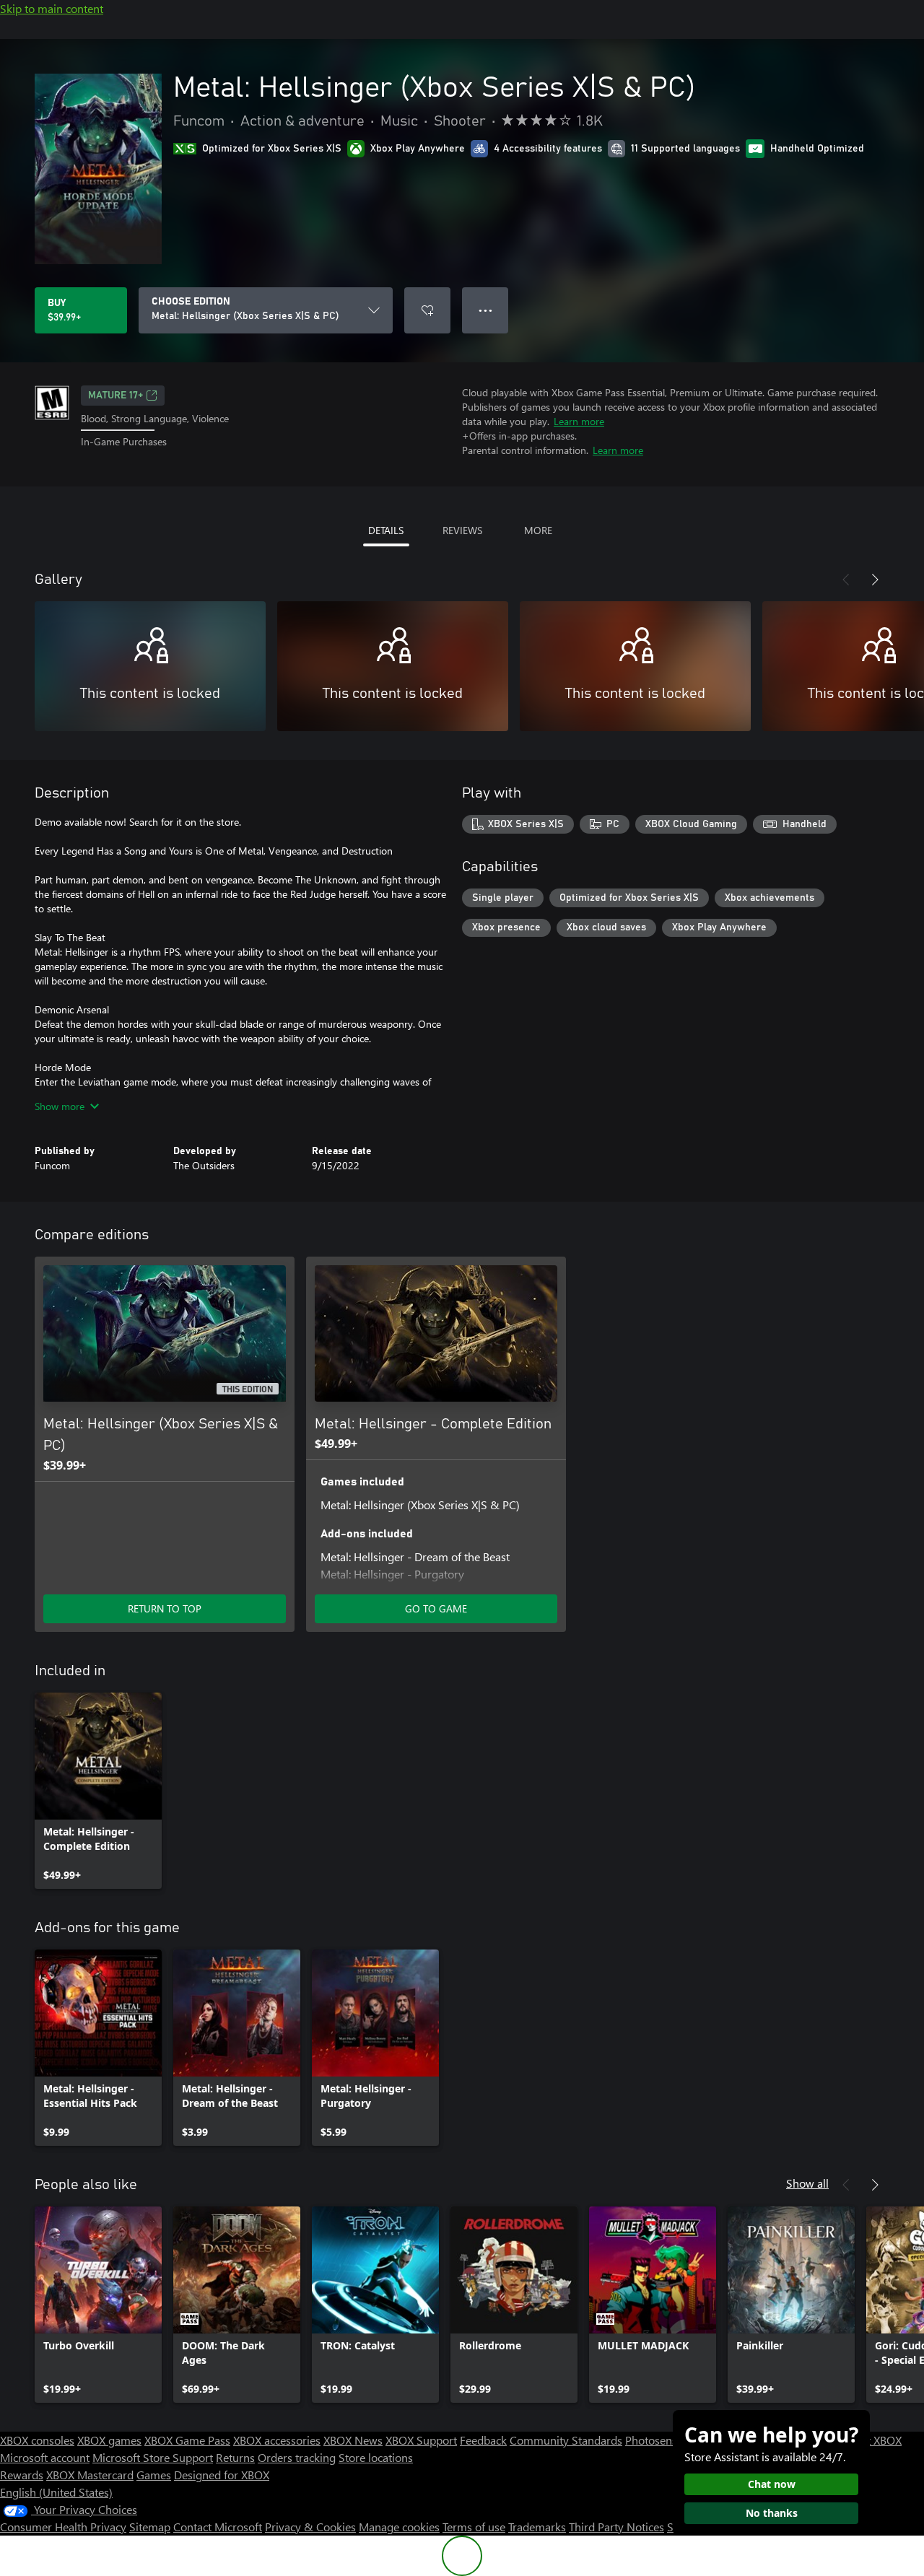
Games (154, 2475)
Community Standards (566, 2440)
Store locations (376, 2457)
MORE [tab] (538, 530)
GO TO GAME (436, 1608)
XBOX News (353, 2440)
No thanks (772, 2513)
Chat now (772, 2484)
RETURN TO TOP (165, 1608)
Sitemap (150, 2527)
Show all (807, 2183)
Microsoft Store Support (153, 2457)
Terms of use (474, 2527)
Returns (235, 2457)
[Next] (875, 580)
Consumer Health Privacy (63, 2527)
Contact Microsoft (218, 2527)
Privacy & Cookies (310, 2527)
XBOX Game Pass (187, 2440)
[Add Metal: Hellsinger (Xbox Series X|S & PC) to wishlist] (427, 310)
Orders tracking (297, 2457)
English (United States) (56, 2492)
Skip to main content (52, 8)
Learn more (579, 421)
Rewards (22, 2475)
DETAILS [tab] (386, 530)
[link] (98, 1791)
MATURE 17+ (115, 396)
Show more (60, 1106)
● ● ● (485, 310)
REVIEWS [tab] (462, 530)
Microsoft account (45, 2457)
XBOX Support (421, 2440)
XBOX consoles (37, 2440)
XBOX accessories (277, 2440)
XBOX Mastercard (90, 2475)
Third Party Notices (616, 2527)
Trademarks (537, 2527)
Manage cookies (399, 2527)
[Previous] (846, 580)
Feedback (483, 2440)
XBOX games (109, 2440)
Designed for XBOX (222, 2475)
